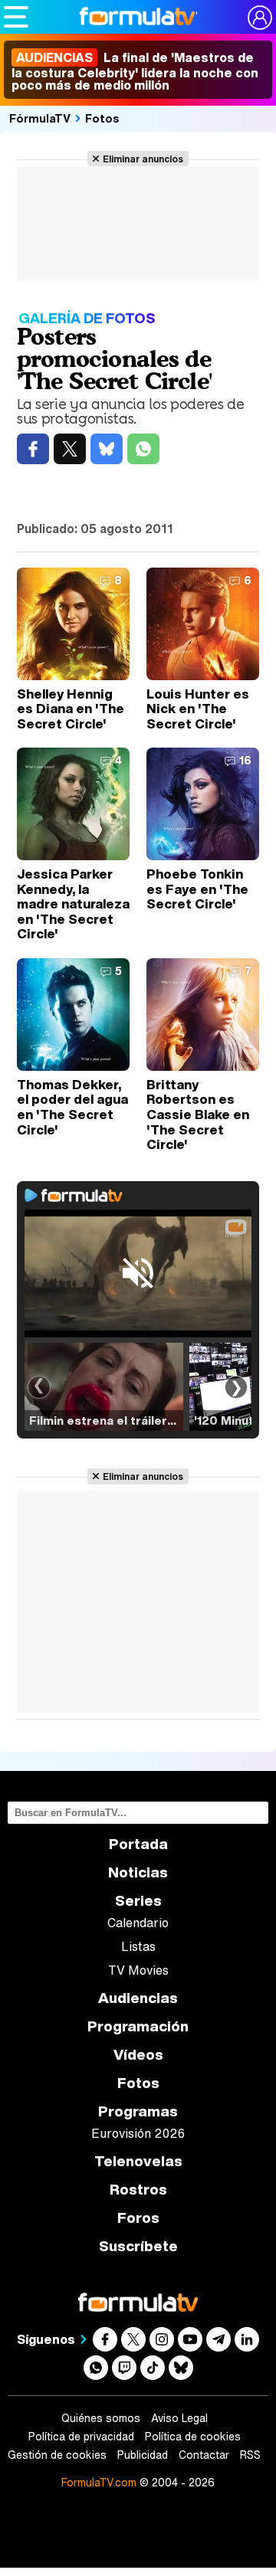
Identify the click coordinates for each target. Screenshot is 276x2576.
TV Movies (138, 1970)
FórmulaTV (40, 118)
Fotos (102, 118)
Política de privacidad (81, 2437)
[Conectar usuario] (260, 18)
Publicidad (143, 2455)
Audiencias (138, 1998)
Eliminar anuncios (143, 159)
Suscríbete (138, 2246)
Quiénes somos (101, 2418)
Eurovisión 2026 (138, 2133)
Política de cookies (193, 2437)
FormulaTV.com (99, 2482)
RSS (250, 2455)
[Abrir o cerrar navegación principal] (16, 17)
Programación (138, 2026)
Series (138, 1901)
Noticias (138, 1872)
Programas (138, 2111)
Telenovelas (138, 2161)
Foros (138, 2218)
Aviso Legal (179, 2418)
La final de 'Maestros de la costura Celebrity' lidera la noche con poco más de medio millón (135, 71)
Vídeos (138, 2055)
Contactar (204, 2455)
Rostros (138, 2190)
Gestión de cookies (57, 2455)
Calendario (138, 1923)
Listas (138, 1946)
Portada (138, 1844)
